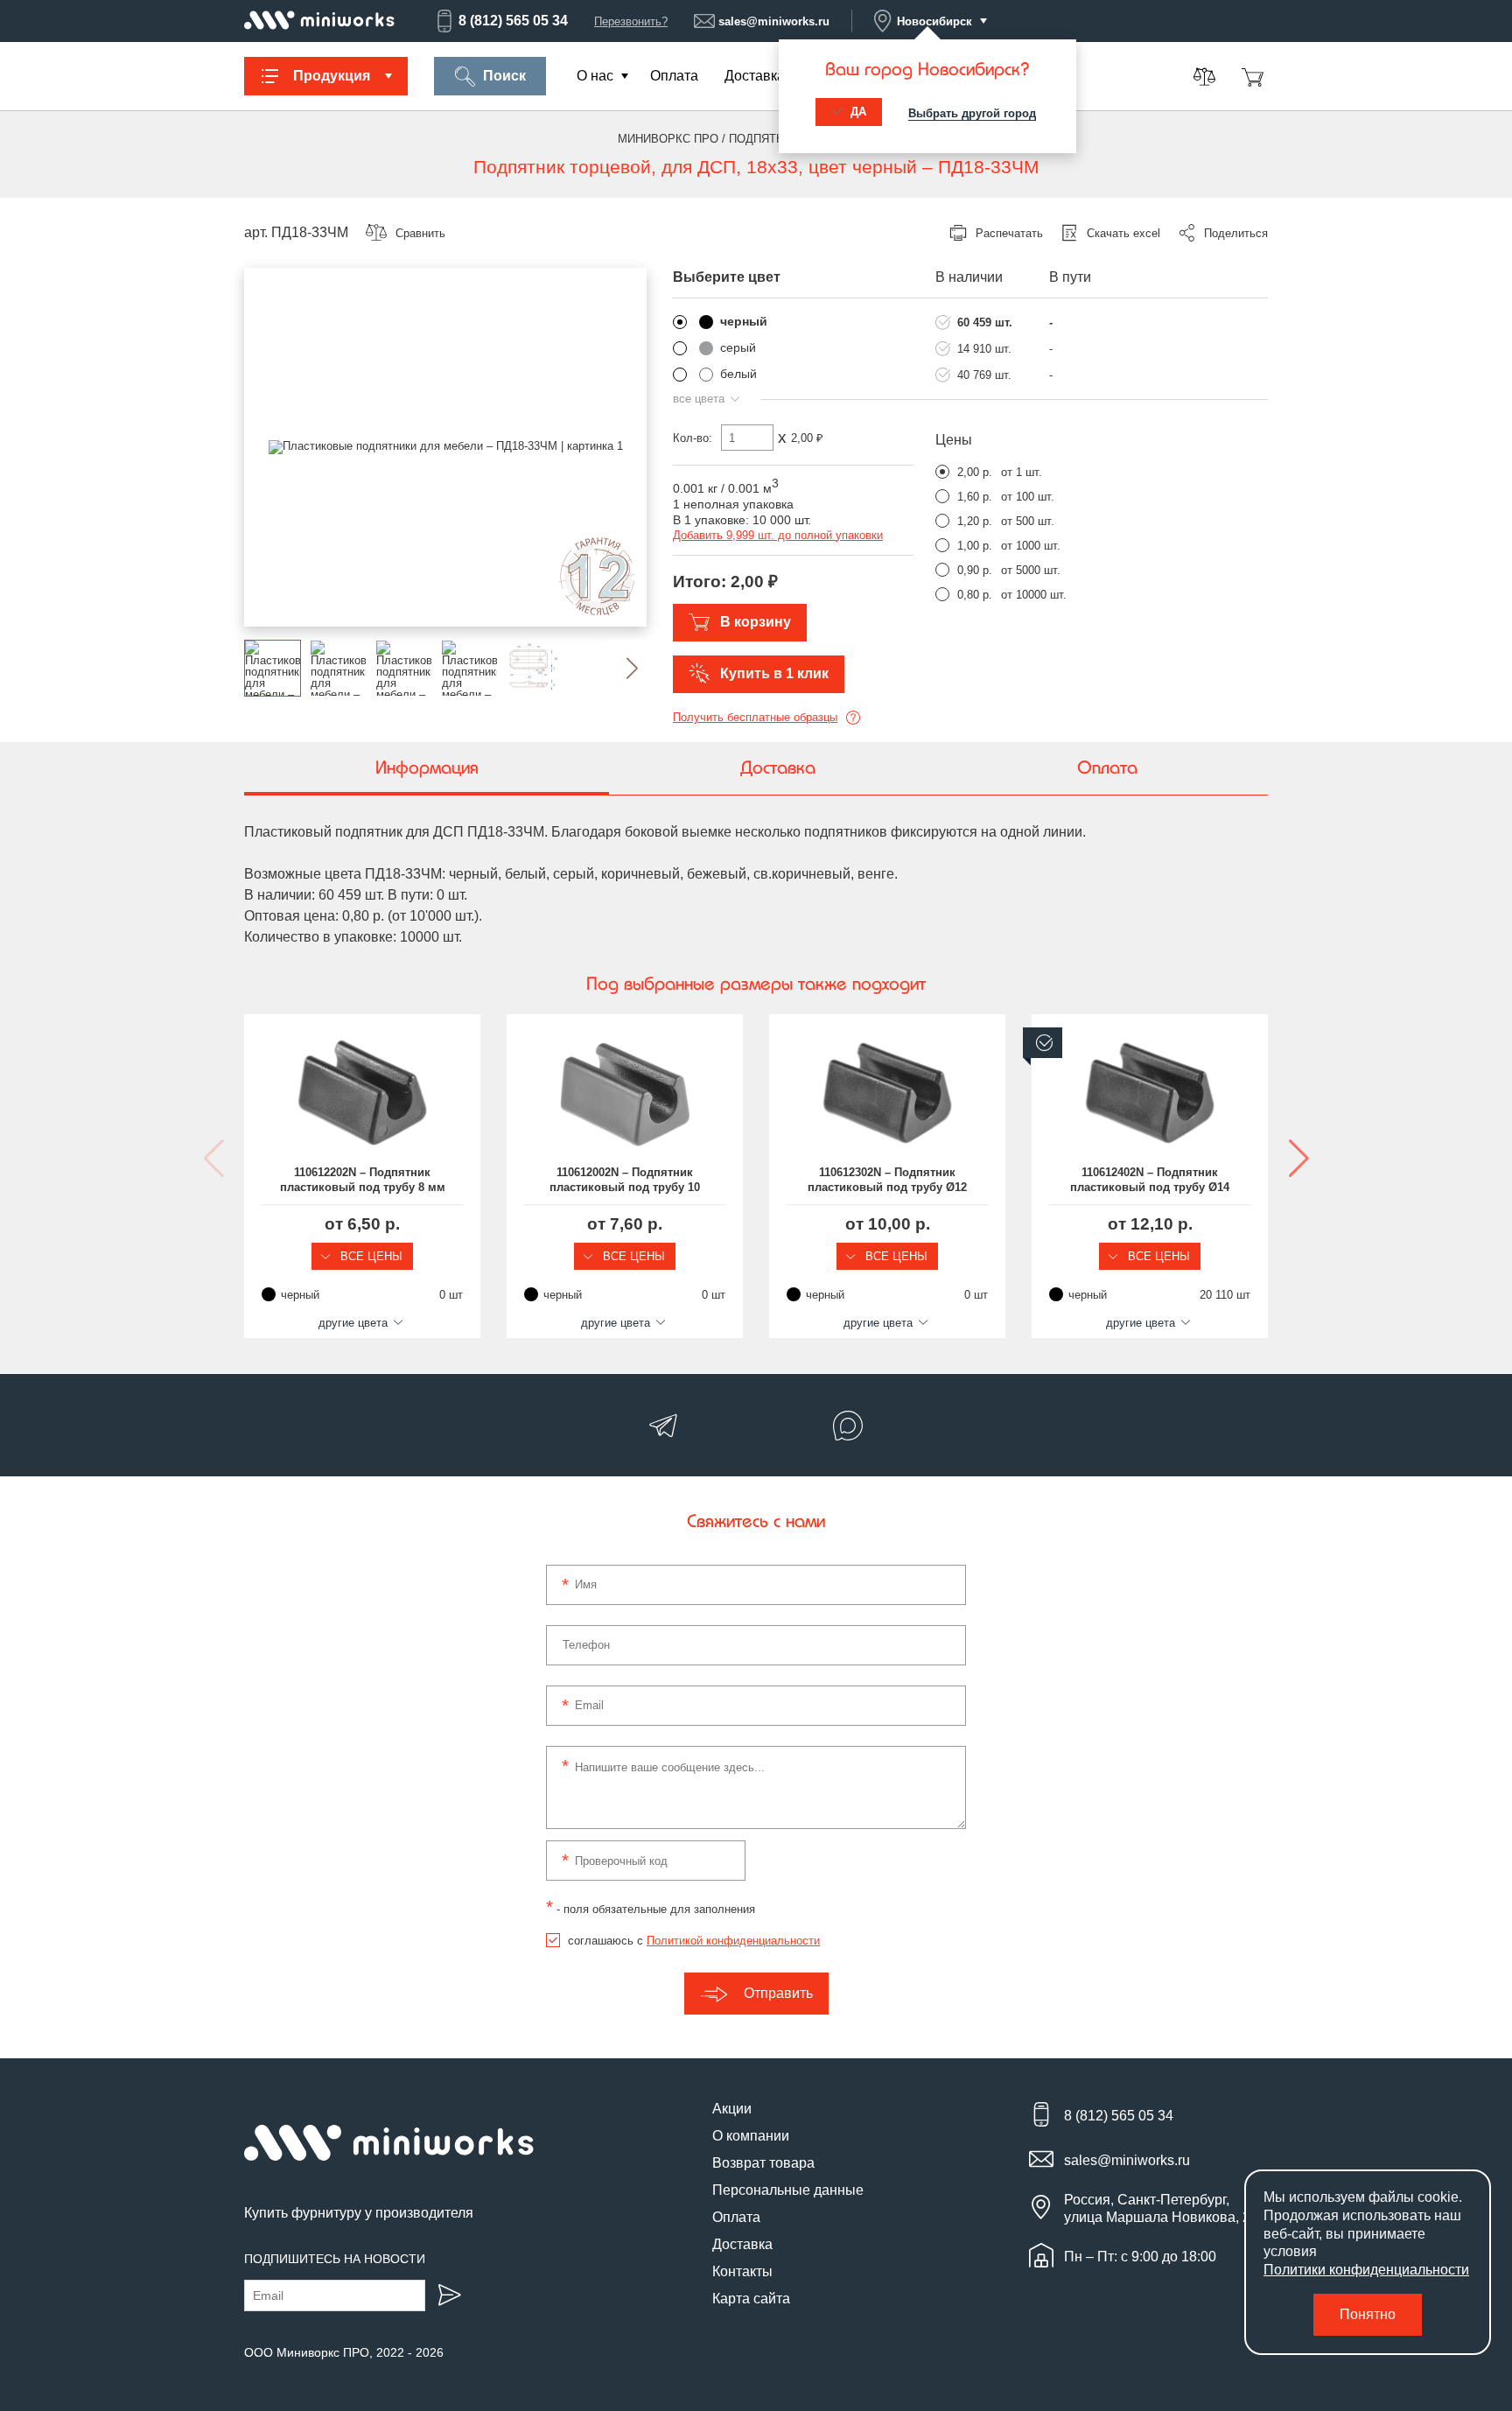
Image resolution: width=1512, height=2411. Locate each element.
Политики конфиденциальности (1366, 2270)
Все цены (370, 1256)
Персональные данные (788, 2190)
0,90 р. (975, 570)
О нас (595, 76)
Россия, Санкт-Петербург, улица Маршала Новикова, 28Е (1166, 2208)
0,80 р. (975, 595)
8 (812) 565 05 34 (513, 21)
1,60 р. (975, 497)
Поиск (504, 76)
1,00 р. (975, 546)
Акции (732, 2109)
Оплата (674, 76)
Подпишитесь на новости (335, 2259)
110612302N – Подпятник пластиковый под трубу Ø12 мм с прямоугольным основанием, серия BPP (887, 1181)
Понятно (1368, 2314)
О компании (751, 2136)
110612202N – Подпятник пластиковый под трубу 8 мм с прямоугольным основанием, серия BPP (363, 1181)
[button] (618, 668)
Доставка (755, 76)
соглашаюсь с (694, 1941)
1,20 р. (975, 521)
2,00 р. (975, 472)
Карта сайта (751, 2299)
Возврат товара (763, 2163)
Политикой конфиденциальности (733, 1941)
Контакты (742, 2271)
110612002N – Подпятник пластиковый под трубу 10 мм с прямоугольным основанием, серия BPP (625, 1181)
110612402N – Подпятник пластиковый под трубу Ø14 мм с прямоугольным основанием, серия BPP (1150, 1181)
